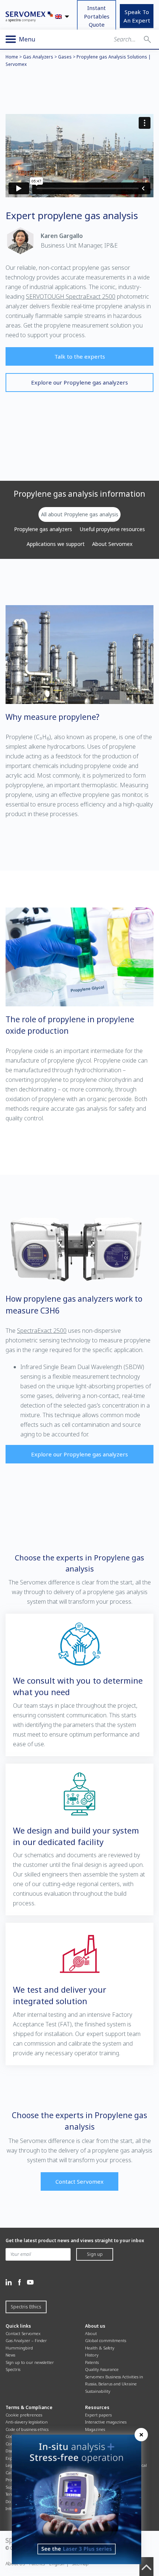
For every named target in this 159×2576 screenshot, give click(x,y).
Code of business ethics (27, 2429)
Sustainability (98, 2391)
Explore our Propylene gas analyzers (79, 382)
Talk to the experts (80, 356)
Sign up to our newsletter (30, 2362)
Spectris (13, 2369)
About (91, 2333)
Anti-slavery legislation (27, 2422)
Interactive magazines (106, 2422)
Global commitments (106, 2340)
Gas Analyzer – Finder (26, 2340)
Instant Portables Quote (97, 16)
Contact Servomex (79, 2181)
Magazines (95, 2429)
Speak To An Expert (137, 16)
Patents (92, 2362)
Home (12, 57)
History (92, 2355)
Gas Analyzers (38, 57)
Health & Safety (100, 2348)
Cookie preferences (24, 2415)
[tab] (79, 514)
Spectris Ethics (26, 2307)
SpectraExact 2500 (42, 1331)
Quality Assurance (102, 2369)
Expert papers (98, 2415)
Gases (65, 57)
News (10, 2355)
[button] (147, 39)
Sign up (95, 2254)
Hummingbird (19, 2348)
